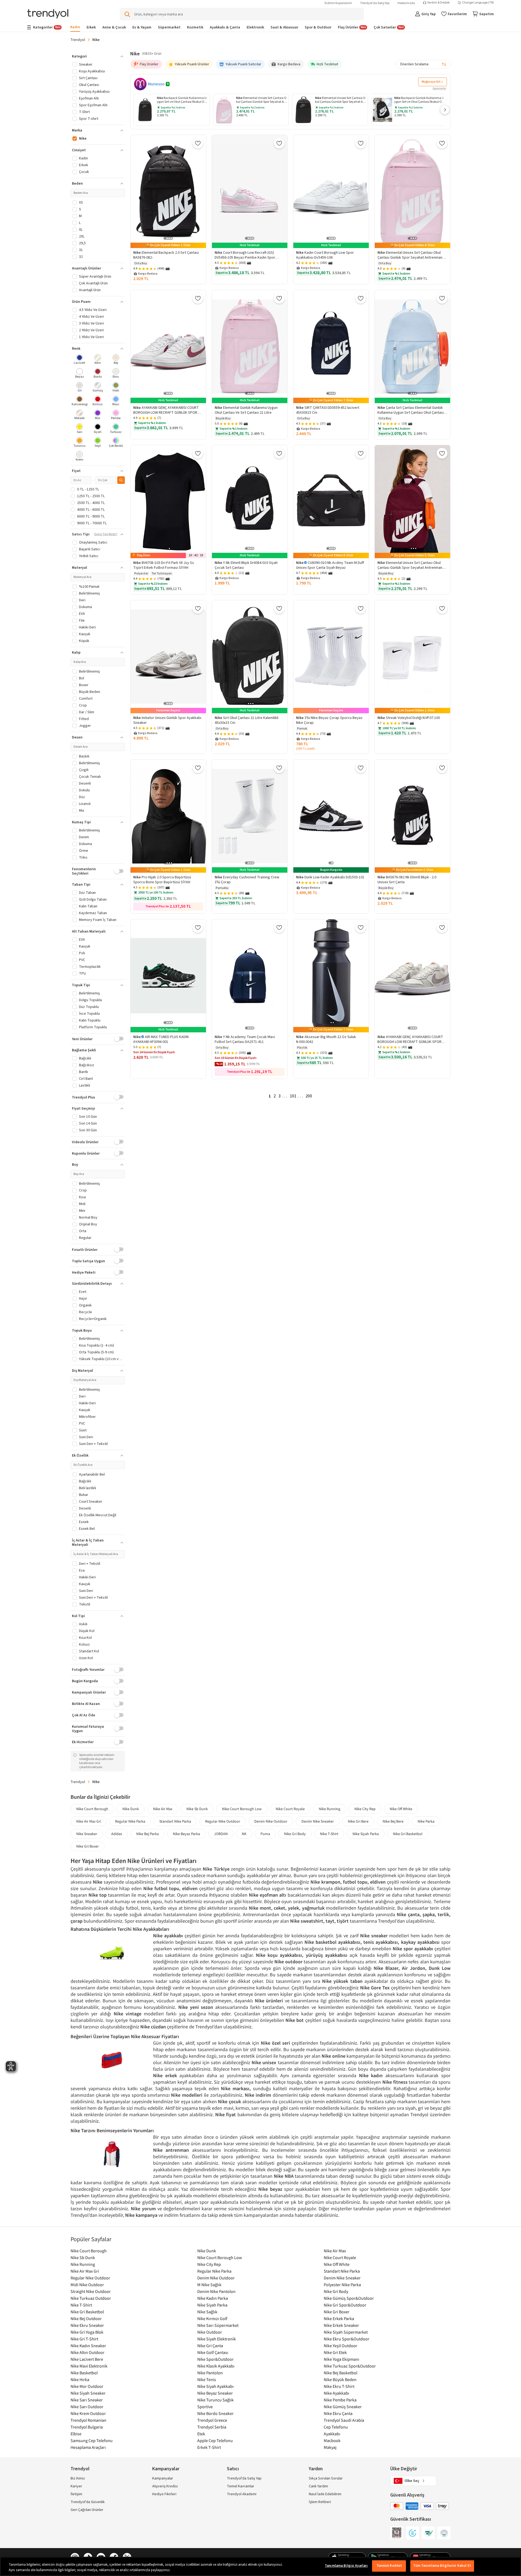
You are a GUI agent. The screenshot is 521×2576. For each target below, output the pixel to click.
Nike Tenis (207, 2379)
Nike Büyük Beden (340, 2379)
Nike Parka (426, 1821)
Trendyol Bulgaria (87, 2427)
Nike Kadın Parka (213, 2298)
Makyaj (330, 2447)
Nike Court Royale (290, 1809)
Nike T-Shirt (329, 1834)
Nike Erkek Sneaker (341, 2325)
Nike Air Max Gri (89, 1821)
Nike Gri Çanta (210, 2346)
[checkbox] (80, 360)
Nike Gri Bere (358, 1821)
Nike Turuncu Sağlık (215, 2400)
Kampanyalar (163, 2478)
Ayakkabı (332, 2434)
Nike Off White (401, 1809)
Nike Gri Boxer (88, 1846)
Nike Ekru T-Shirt (339, 2386)
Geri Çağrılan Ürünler (87, 2510)
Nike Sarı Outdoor (87, 2407)
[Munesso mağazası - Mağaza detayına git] (140, 84)
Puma (265, 1834)
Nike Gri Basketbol (408, 1834)
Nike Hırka (80, 2379)
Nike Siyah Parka (366, 1834)
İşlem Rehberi (320, 2502)
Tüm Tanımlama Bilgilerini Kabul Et (442, 2566)
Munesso (156, 84)
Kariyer (76, 2486)
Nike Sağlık (207, 2312)
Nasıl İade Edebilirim (325, 2494)
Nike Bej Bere (393, 1821)
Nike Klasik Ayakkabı (216, 2366)
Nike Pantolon (210, 2373)
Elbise (76, 2434)
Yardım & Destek (439, 3)
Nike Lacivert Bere (87, 2359)
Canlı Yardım (318, 2486)
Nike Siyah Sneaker (88, 2393)
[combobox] (423, 64)
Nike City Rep (365, 1809)
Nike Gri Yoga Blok (87, 2332)
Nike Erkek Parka (339, 2318)
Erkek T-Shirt (209, 2447)
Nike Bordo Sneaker (215, 2413)
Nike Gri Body (295, 1834)
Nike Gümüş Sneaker (343, 2407)
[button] (445, 110)
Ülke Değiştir (404, 2469)
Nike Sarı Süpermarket (218, 2325)
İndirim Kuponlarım (338, 3)
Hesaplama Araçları (88, 2447)
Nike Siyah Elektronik (217, 2339)
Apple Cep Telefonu (215, 2440)
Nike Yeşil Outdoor (341, 2346)
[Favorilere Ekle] (198, 143)
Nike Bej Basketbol (341, 2373)
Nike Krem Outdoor (88, 2413)
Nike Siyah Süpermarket (346, 2332)
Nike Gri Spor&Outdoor (345, 2305)
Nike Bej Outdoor (86, 2318)
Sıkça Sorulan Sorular (326, 2478)
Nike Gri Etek (335, 2352)
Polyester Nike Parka (342, 2285)
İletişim (76, 2494)
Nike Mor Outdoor (87, 2386)
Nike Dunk (131, 1809)
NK (244, 1834)
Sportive (205, 2407)
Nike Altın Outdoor (88, 2352)
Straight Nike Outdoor (91, 2291)
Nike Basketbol (84, 2373)
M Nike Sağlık (209, 2285)
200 (309, 1096)
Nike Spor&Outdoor (215, 2359)
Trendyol (78, 40)
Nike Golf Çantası (213, 2352)
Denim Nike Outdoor (271, 1821)
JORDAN (221, 1834)
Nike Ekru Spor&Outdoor (347, 2339)
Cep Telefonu (336, 2427)
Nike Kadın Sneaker (88, 2346)
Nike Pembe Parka (340, 2400)
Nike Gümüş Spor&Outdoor (349, 2298)
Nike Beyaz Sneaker (215, 2393)
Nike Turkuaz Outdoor (91, 2298)
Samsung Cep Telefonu (92, 2440)
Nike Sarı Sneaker (87, 2400)
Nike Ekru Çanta (338, 2413)
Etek (201, 2434)
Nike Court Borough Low (242, 1809)
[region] (260, 2566)
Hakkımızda (406, 3)
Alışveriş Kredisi (165, 2486)
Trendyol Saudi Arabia (344, 2420)
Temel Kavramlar (241, 2486)
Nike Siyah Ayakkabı (215, 2386)
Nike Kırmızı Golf (212, 2318)
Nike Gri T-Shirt (84, 2339)
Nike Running (330, 1809)
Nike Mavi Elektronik (89, 2366)
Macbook (332, 2440)
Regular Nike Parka (130, 1821)
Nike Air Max (163, 1809)
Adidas (117, 1834)
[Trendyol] (48, 14)
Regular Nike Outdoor (223, 1821)
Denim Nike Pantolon (216, 2291)
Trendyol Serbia (212, 2427)
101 (293, 1096)
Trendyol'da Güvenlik (88, 2502)
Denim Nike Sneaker (318, 1821)
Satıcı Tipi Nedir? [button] (106, 534)
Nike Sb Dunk (197, 1809)
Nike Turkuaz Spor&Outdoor (350, 2366)
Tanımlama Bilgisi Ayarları (346, 2566)
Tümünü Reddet (389, 2566)
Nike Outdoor (210, 2332)
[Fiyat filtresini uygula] (121, 480)
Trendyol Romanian (88, 2420)
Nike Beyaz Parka (186, 1834)
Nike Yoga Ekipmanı (341, 2359)
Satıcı (233, 2469)
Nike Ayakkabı (336, 2393)
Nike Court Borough (92, 1809)
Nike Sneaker (87, 1834)
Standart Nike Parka (175, 1821)
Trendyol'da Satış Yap (375, 3)
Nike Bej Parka (147, 1834)
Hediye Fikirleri (164, 2494)
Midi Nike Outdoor (87, 2285)
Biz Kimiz (78, 2478)
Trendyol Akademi (242, 2494)
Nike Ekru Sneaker (87, 2325)
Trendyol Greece (212, 2420)
